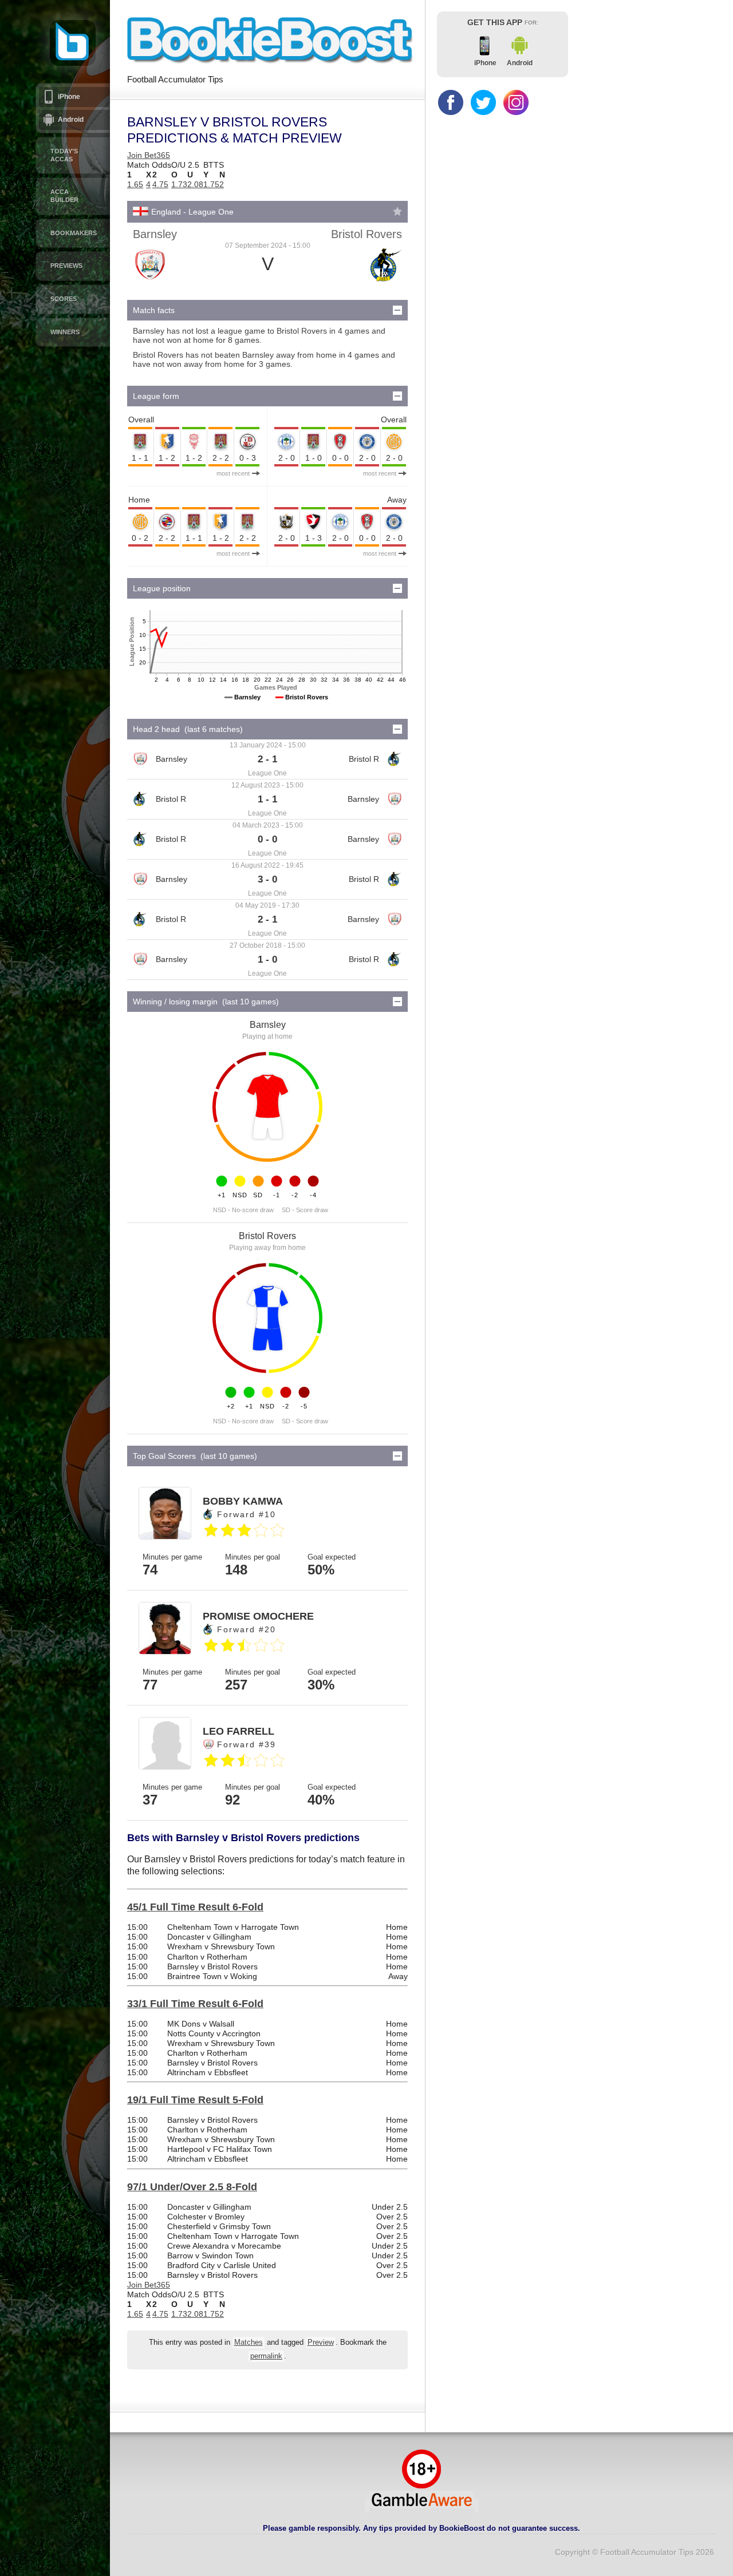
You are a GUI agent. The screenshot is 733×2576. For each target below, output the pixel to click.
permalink (266, 2356)
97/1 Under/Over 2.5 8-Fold (192, 2187)
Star (397, 211)
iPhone (69, 97)
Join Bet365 (149, 155)
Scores (64, 299)
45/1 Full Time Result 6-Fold (195, 1907)
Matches (249, 2342)
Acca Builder (64, 196)
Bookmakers (74, 233)
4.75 (160, 184)
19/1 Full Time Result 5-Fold (195, 2100)
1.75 (211, 184)
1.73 (179, 184)
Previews (66, 266)
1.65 (135, 184)
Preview (321, 2342)
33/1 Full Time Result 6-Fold (195, 2004)
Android (71, 120)
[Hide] (397, 310)
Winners (65, 332)
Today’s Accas (64, 155)
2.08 (195, 184)
